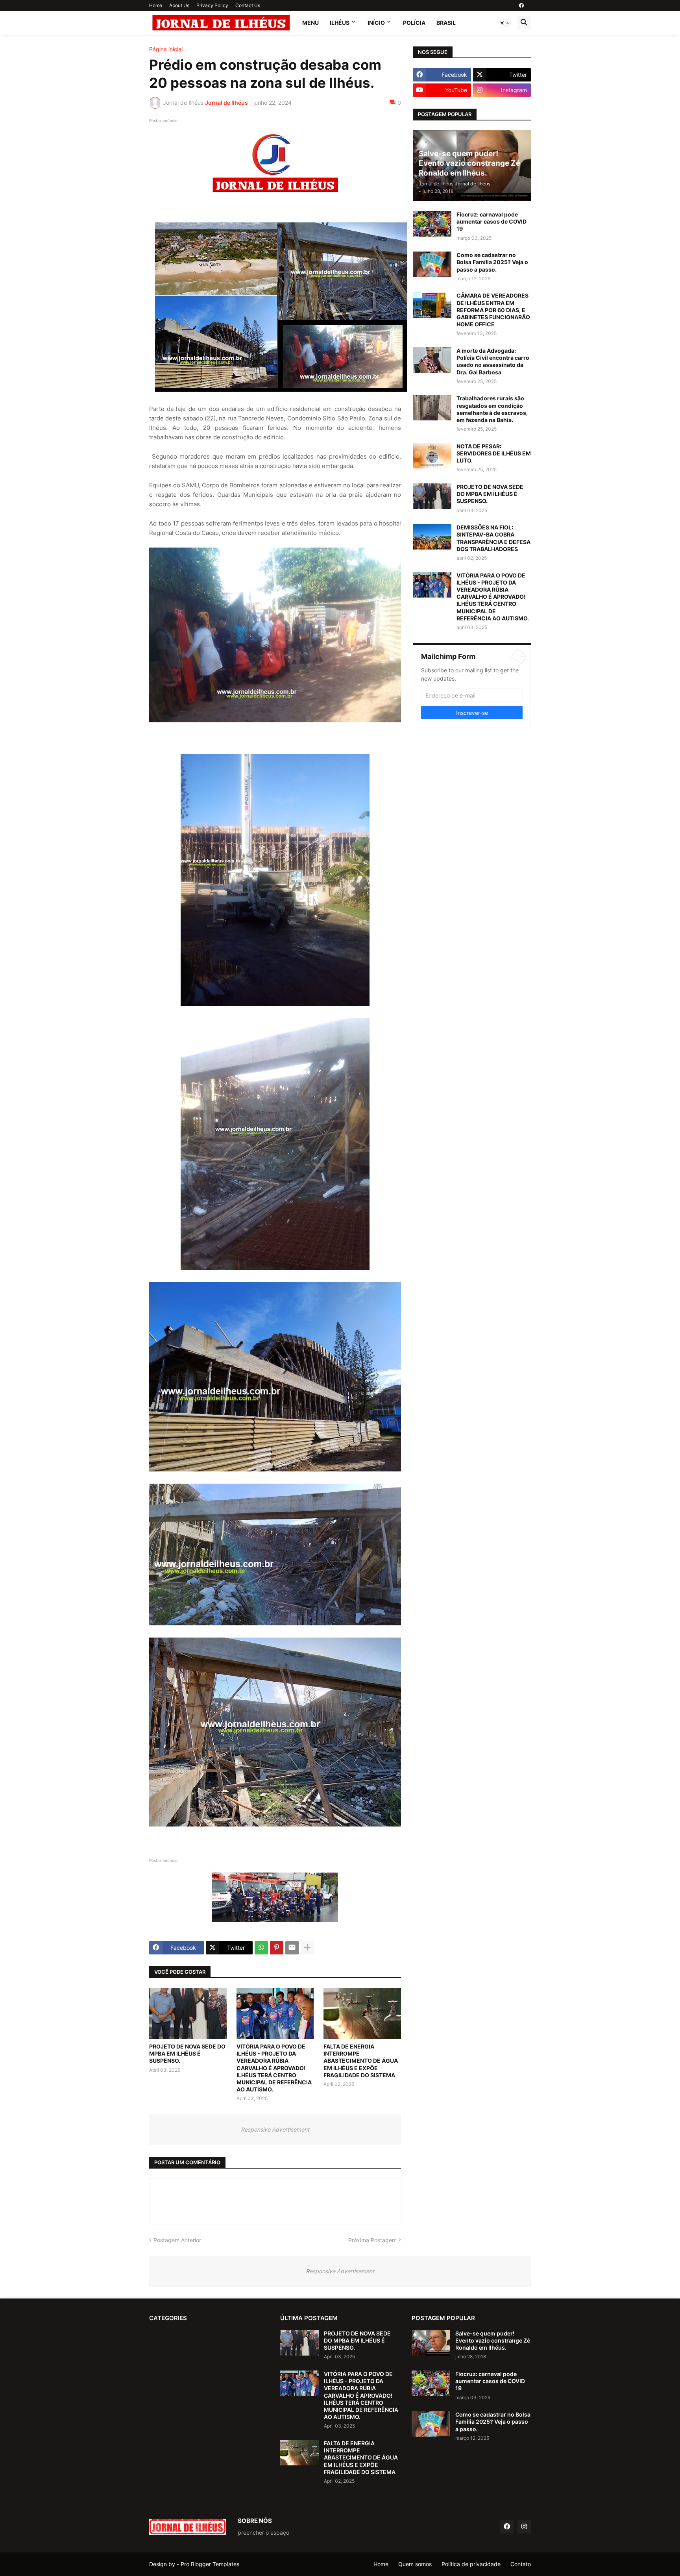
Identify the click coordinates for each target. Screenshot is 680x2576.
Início (376, 23)
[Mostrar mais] (307, 1948)
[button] (505, 23)
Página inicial (166, 49)
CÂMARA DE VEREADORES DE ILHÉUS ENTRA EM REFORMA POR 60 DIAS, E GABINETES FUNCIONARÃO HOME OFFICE (493, 310)
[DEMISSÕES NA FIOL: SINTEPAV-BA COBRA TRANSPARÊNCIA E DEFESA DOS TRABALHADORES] (432, 537)
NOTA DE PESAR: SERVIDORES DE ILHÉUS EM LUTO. (494, 453)
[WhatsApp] (261, 1948)
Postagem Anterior (177, 2240)
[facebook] (521, 6)
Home (156, 5)
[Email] (292, 1948)
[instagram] (524, 2527)
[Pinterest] (277, 1948)
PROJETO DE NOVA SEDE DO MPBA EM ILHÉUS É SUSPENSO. (187, 2053)
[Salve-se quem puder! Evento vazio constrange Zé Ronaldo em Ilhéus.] (431, 2343)
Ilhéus (340, 23)
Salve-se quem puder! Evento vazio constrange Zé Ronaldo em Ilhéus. (493, 2340)
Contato (521, 2564)
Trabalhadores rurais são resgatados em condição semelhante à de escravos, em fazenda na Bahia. (492, 409)
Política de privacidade (471, 2564)
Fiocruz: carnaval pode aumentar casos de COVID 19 (492, 221)
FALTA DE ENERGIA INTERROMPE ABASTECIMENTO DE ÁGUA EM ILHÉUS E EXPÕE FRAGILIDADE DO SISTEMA (361, 2061)
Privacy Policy (212, 5)
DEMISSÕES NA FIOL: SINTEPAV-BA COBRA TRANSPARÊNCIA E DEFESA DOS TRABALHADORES (493, 538)
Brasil (446, 23)
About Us (179, 5)
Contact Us (248, 5)
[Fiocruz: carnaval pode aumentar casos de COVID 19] (432, 224)
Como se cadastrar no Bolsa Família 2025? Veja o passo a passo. (492, 262)
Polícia (414, 23)
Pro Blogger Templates (210, 2564)
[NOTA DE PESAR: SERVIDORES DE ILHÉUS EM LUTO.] (432, 456)
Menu (310, 23)
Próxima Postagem (372, 2240)
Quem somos (415, 2564)
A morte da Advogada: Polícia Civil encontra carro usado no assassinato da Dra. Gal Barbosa (493, 361)
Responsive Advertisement (275, 2129)
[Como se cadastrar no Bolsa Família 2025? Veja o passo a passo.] (432, 264)
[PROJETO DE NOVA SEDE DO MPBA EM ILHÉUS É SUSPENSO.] (188, 2013)
